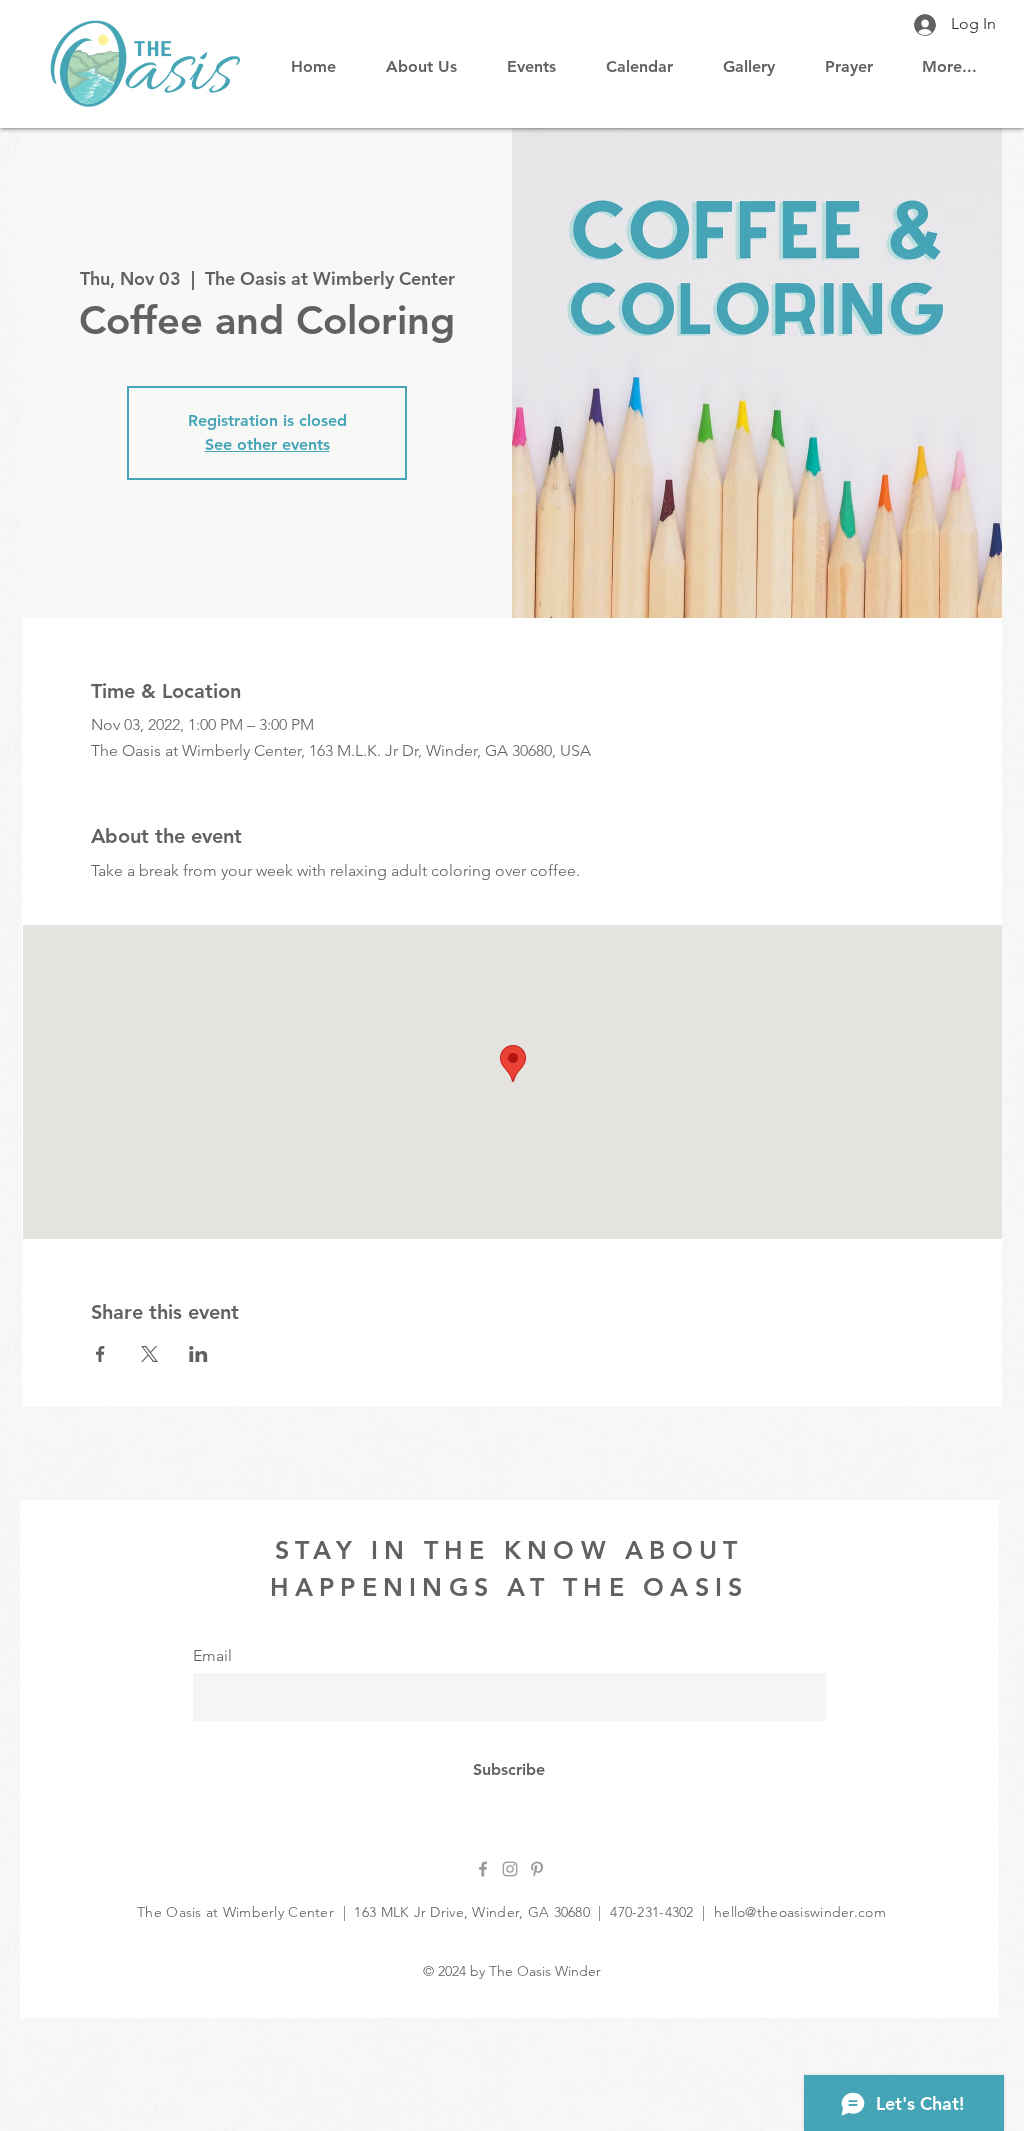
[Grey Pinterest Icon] (537, 1869)
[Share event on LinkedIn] (198, 1354)
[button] (639, 58)
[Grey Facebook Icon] (483, 1869)
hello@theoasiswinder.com (800, 1912)
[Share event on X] (149, 1354)
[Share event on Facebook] (100, 1354)
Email (212, 1656)
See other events (267, 444)
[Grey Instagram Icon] (510, 1869)
